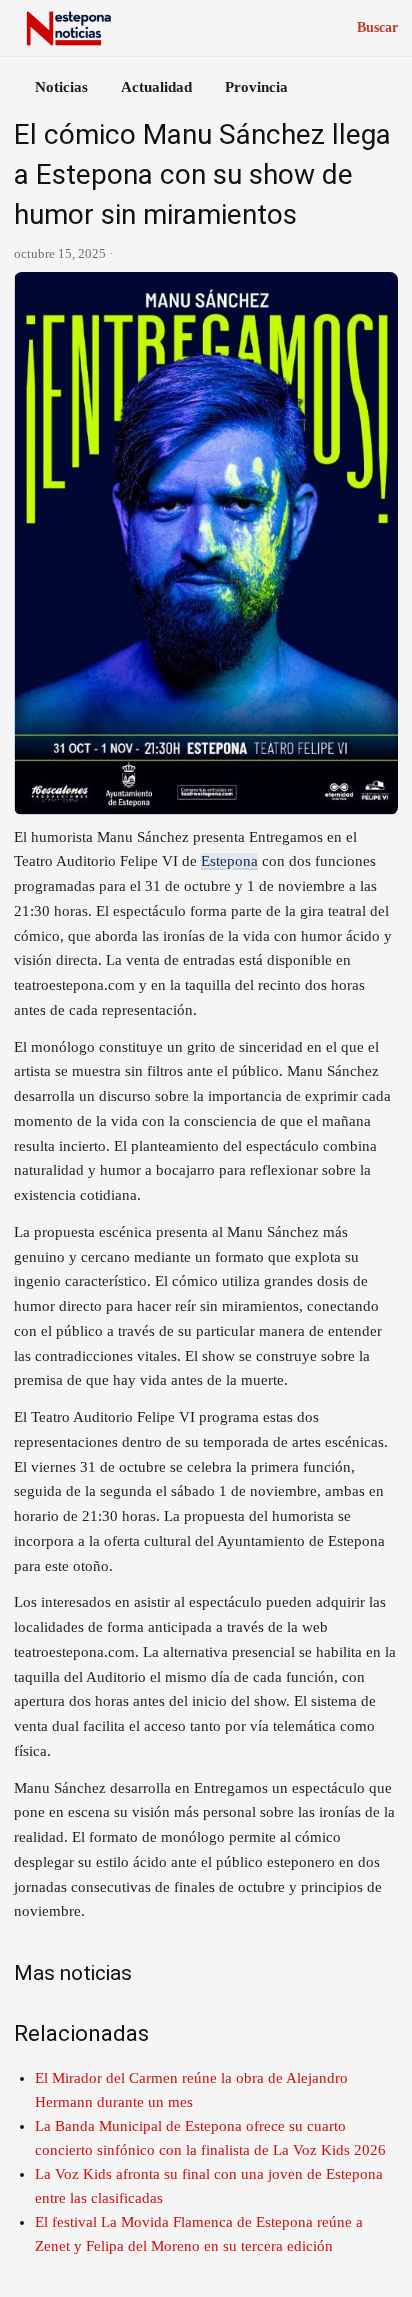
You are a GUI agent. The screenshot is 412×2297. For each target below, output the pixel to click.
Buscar (377, 27)
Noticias (61, 87)
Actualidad (156, 87)
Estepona (229, 861)
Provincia (256, 87)
